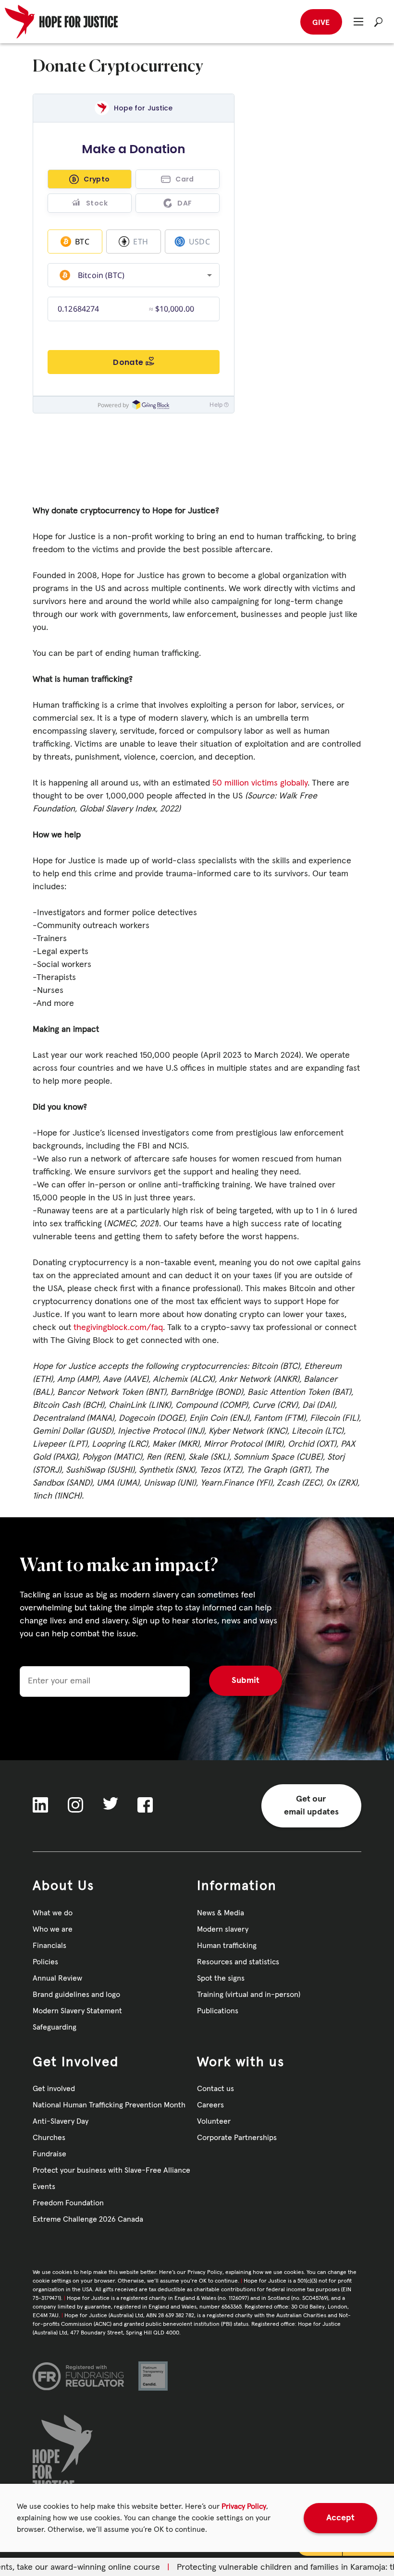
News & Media (221, 1913)
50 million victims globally (260, 783)
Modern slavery (223, 1929)
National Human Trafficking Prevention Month (109, 2105)
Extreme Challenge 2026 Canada (88, 2219)
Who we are (53, 1929)
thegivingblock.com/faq (118, 1328)
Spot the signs (221, 1978)
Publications (218, 2011)
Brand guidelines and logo (76, 1995)
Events (44, 2187)
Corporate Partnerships (237, 2138)
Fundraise (49, 2154)
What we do (53, 1913)
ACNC (103, 2324)
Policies (45, 1962)
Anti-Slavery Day (61, 2121)
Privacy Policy (244, 2506)
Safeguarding (55, 2027)
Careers (210, 2105)
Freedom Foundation (68, 2203)
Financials (49, 1946)
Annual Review (57, 1978)
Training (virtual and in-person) (249, 1995)
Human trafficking (227, 1946)
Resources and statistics (238, 1962)
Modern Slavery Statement (77, 2011)
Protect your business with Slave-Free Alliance (111, 2170)
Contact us (215, 2089)
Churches (49, 2138)
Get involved (54, 2089)
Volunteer (214, 2121)
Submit (246, 1681)
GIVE (321, 23)
